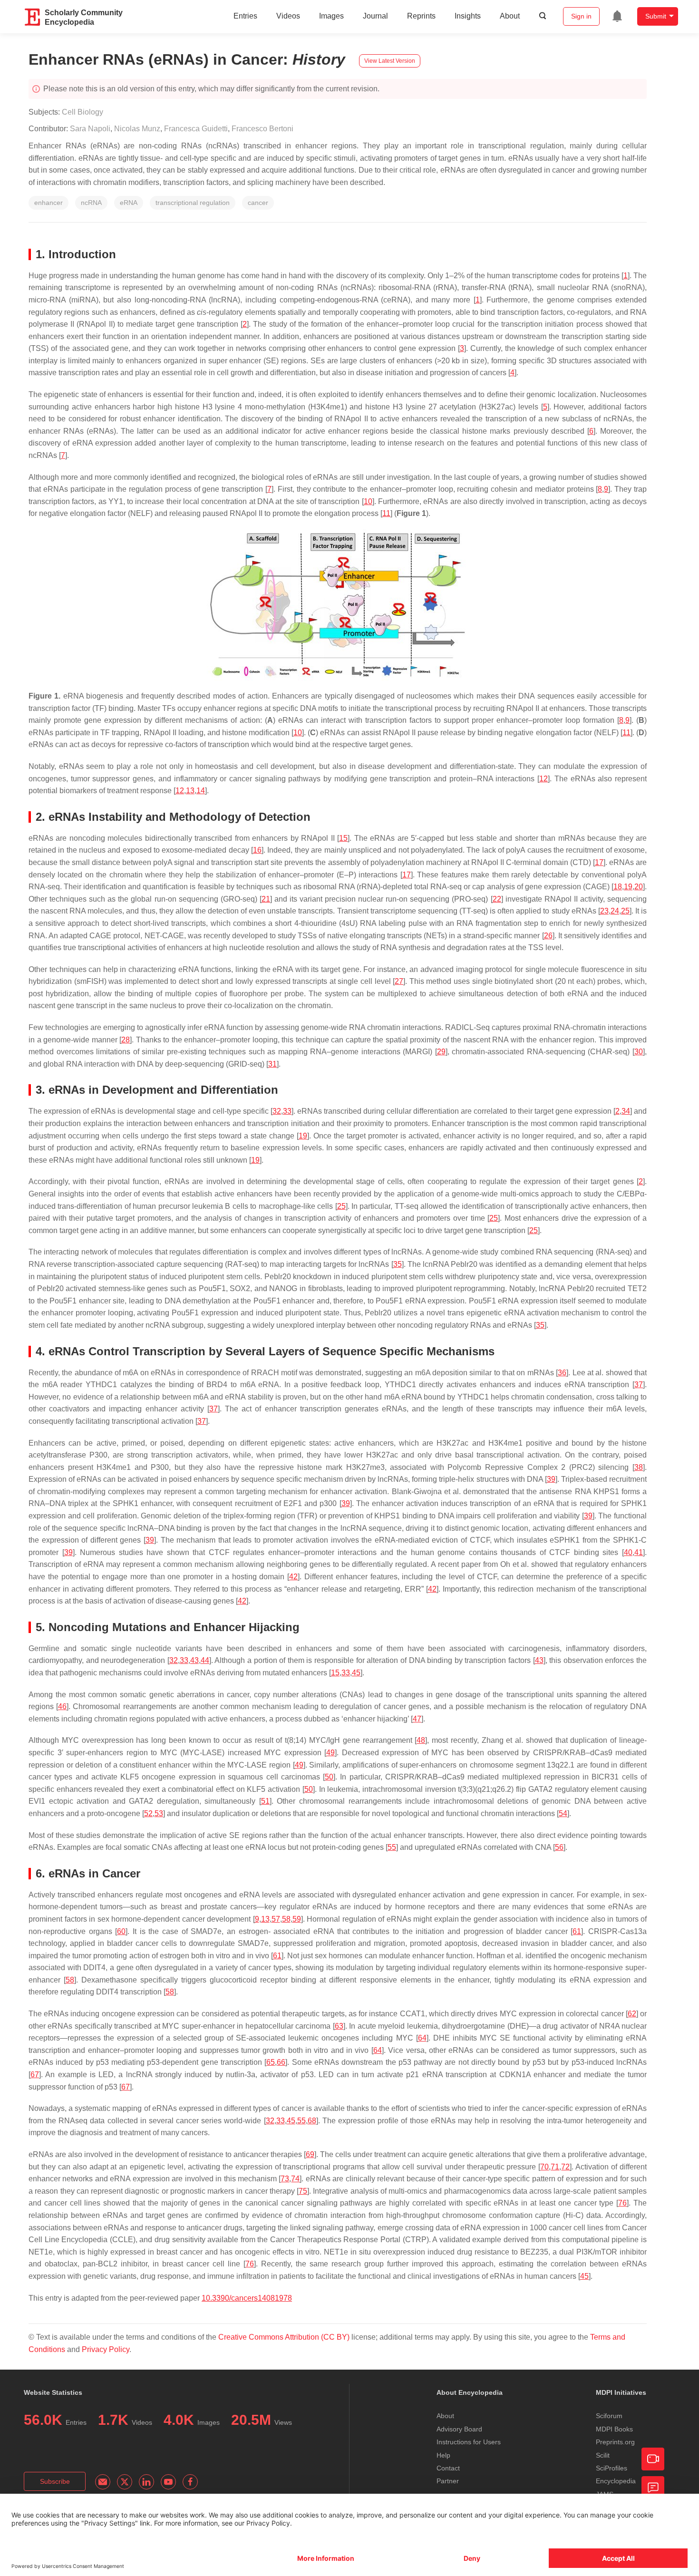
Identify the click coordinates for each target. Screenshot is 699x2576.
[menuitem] (617, 16)
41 (639, 1552)
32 (277, 1111)
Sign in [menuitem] (581, 16)
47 (417, 1719)
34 (626, 1111)
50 (329, 1777)
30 (639, 1052)
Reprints (421, 16)
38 (639, 1467)
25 (625, 911)
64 (422, 2038)
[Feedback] (653, 2488)
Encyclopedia (616, 2481)
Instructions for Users (469, 2442)
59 (297, 1919)
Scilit (603, 2455)
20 (639, 887)
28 (126, 1040)
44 (205, 1660)
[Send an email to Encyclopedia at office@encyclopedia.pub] (103, 2482)
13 (190, 791)
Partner (448, 2481)
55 (392, 1847)
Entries (245, 16)
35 (398, 1264)
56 (559, 1847)
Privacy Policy (106, 2349)
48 (421, 1740)
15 (343, 838)
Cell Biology (83, 112)
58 (286, 1919)
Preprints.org (615, 2442)
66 (281, 2062)
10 (368, 501)
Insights (468, 16)
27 (399, 981)
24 (615, 911)
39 (551, 1479)
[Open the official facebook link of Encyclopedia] (190, 2482)
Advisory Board (459, 2429)
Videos (288, 16)
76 (622, 2203)
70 (544, 2167)
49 (330, 1753)
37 (639, 1385)
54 (563, 1813)
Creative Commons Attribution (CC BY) (284, 2337)
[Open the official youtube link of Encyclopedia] (168, 2482)
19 (628, 887)
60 (121, 1931)
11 (386, 513)
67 (35, 2075)
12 (544, 779)
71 (555, 2167)
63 (339, 2026)
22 (497, 899)
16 (257, 850)
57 (276, 1919)
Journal (375, 16)
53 (159, 1813)
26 (548, 936)
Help (443, 2455)
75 (303, 2191)
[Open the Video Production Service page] (653, 2459)
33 (287, 1111)
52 (148, 1813)
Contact (448, 2468)
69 (310, 2154)
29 (441, 1052)
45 (356, 1673)
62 (632, 2014)
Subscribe (55, 2481)
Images (331, 16)
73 (285, 2179)
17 (599, 862)
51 (265, 1801)
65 (271, 2062)
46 (62, 1706)
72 (565, 2167)
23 (604, 911)
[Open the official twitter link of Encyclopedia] (125, 2482)
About (510, 16)
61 (577, 1931)
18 (618, 887)
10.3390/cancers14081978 (247, 2298)
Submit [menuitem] (656, 16)
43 (194, 1660)
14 (201, 791)
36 (562, 1373)
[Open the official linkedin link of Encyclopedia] (146, 2482)
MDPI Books (614, 2429)
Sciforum (609, 2416)
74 (295, 2179)
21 (266, 899)
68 (312, 2121)
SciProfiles (612, 2468)
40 (628, 1552)
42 (293, 1577)
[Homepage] (33, 17)
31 (272, 1064)
